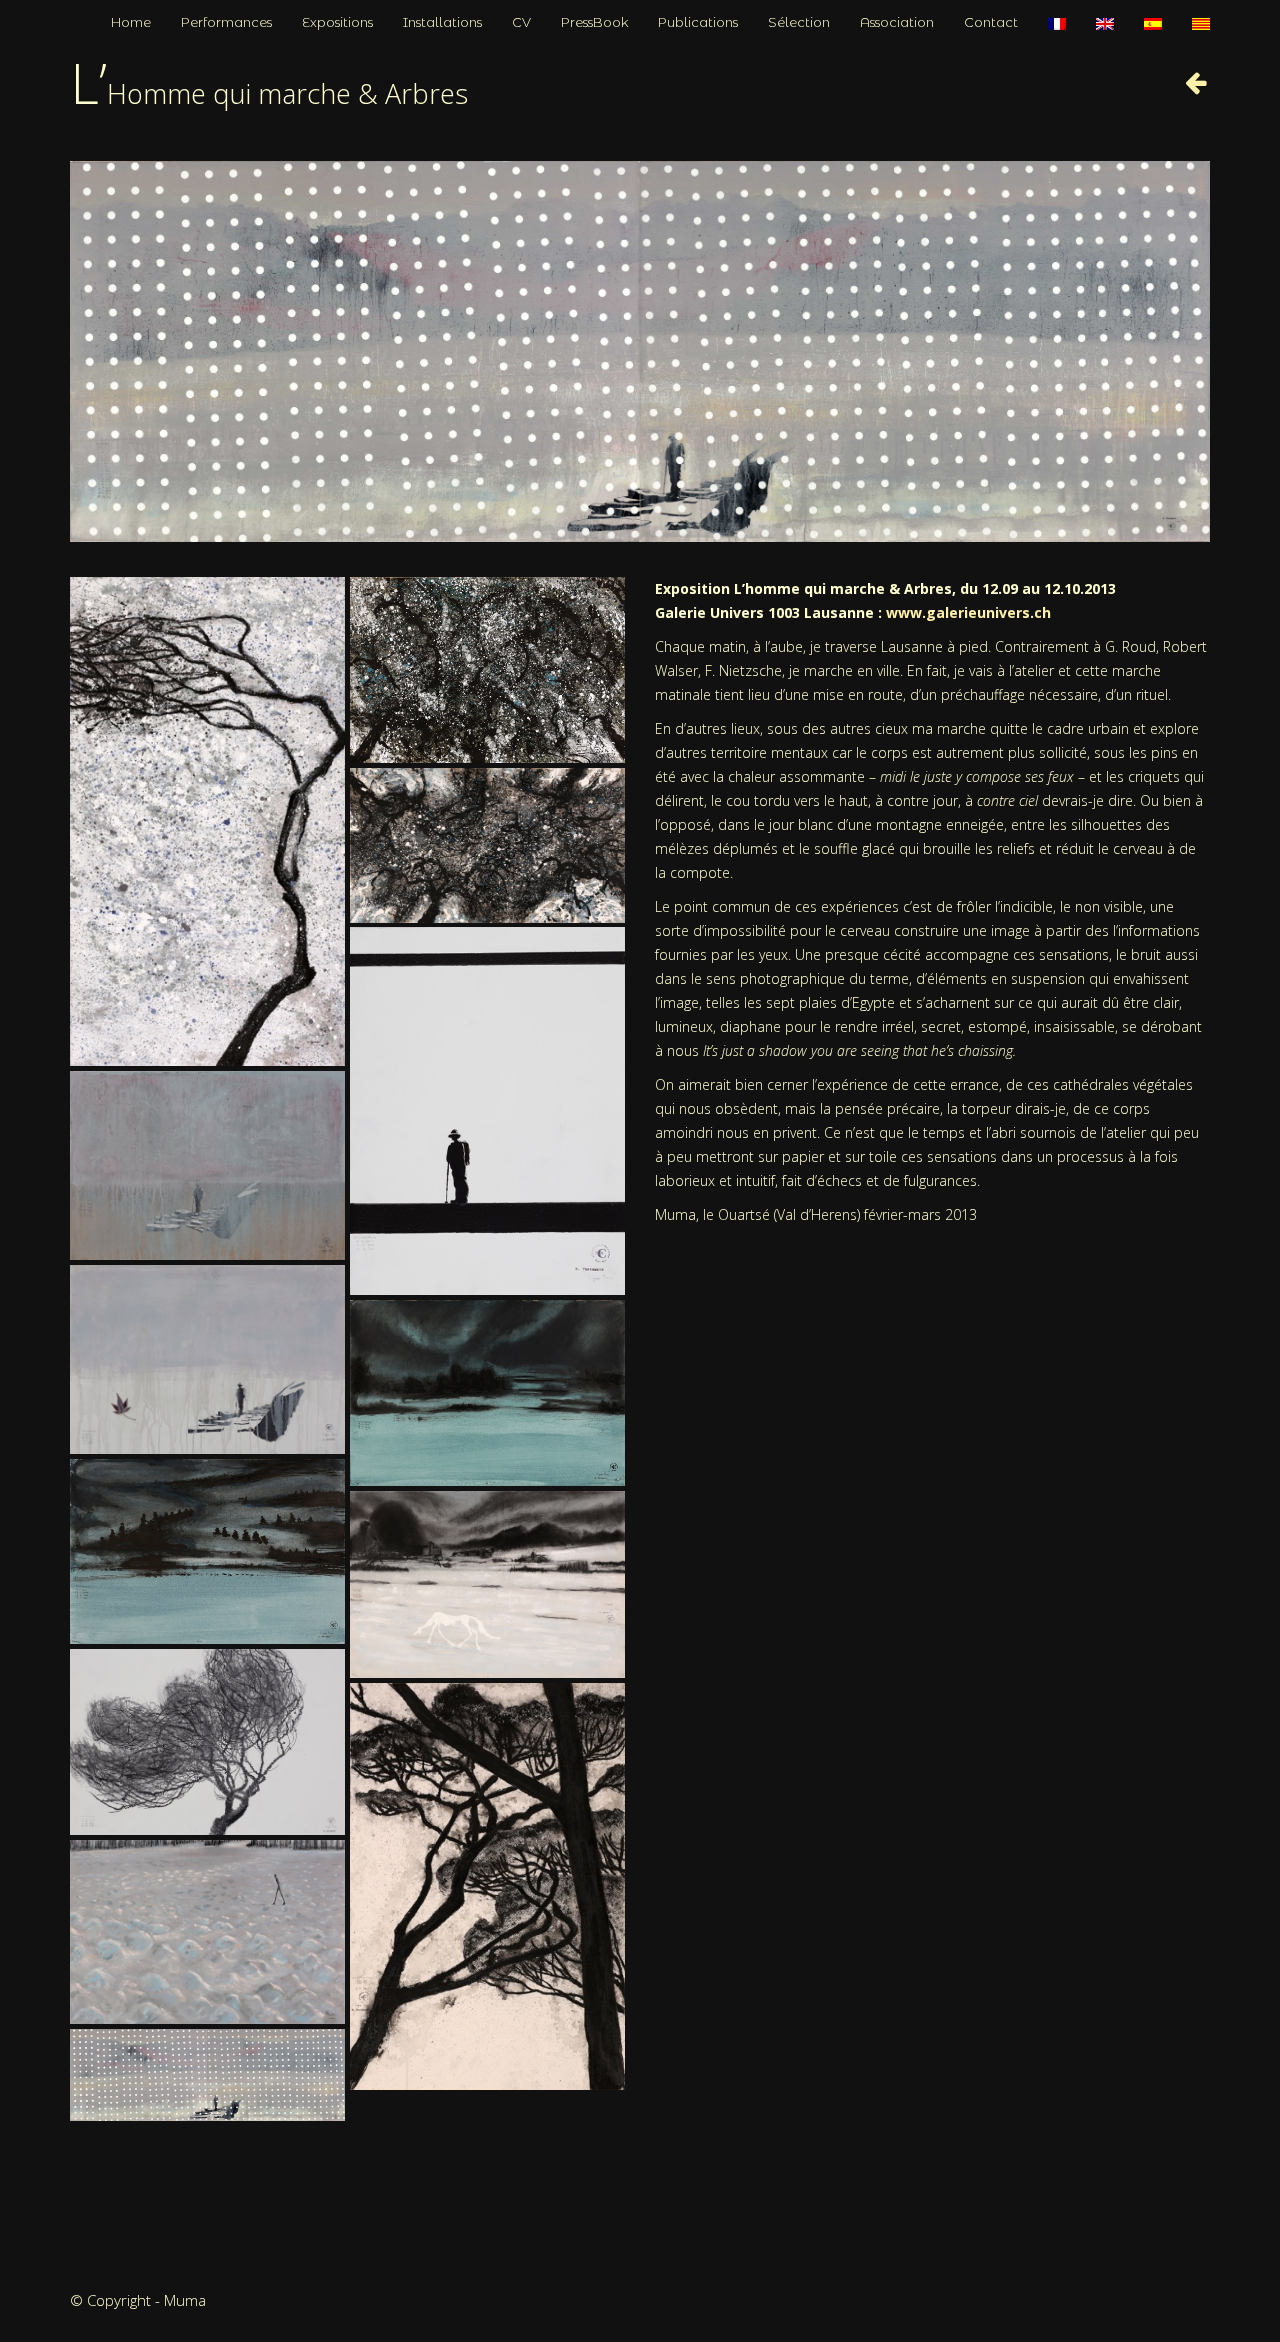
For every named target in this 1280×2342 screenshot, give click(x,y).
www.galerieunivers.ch (968, 612)
